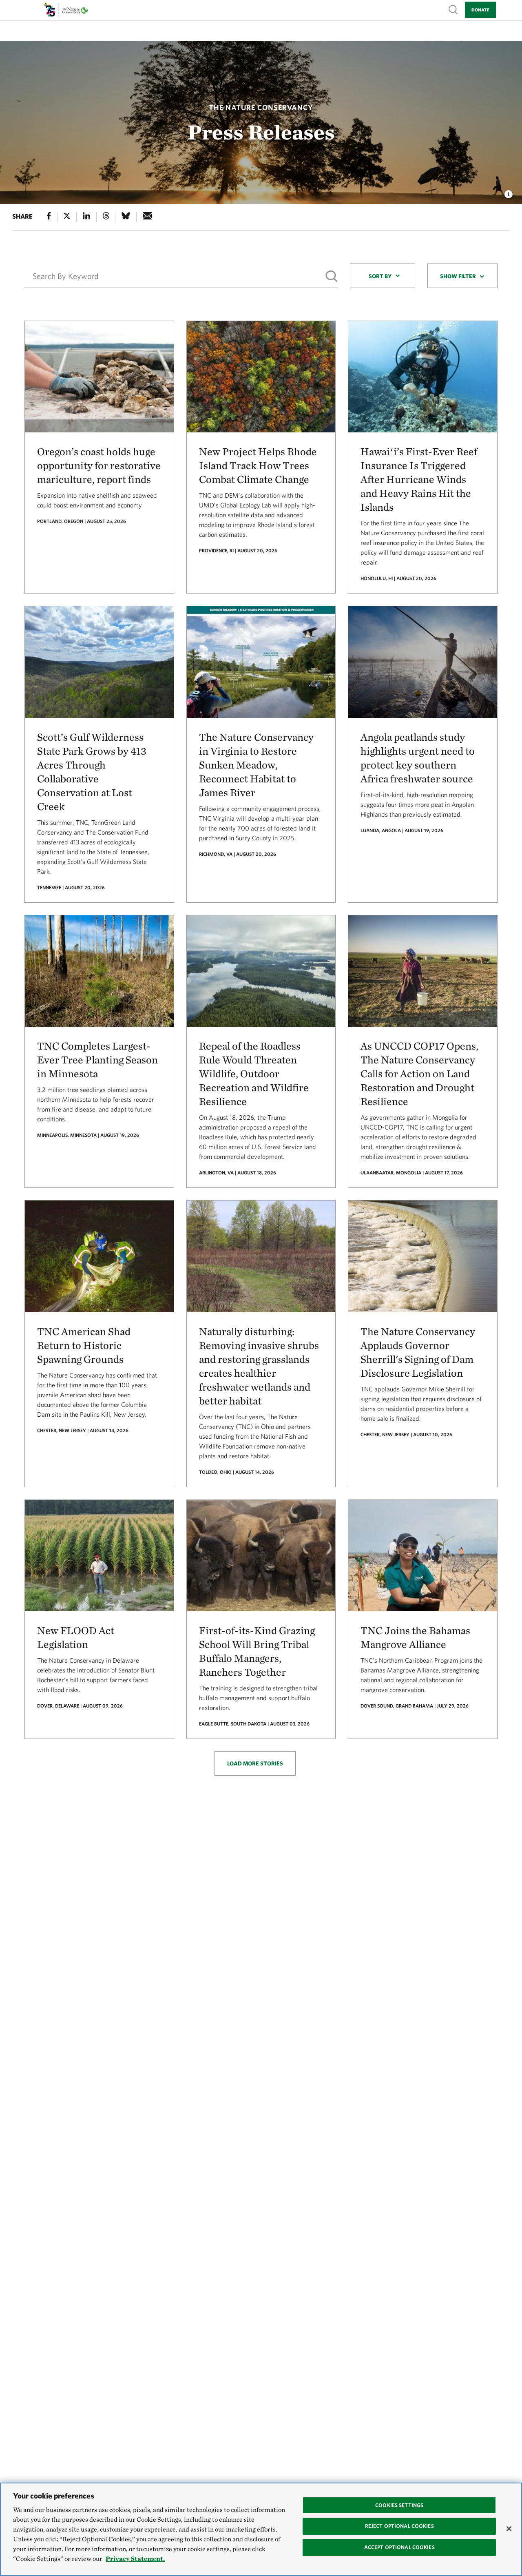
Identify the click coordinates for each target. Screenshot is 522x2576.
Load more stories (255, 1763)
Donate (480, 10)
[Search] (332, 276)
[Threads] (106, 217)
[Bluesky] (126, 217)
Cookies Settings (399, 2505)
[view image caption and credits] (509, 192)
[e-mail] (147, 217)
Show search (453, 9)
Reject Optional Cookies (399, 2526)
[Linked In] (86, 217)
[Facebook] (49, 217)
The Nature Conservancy (261, 107)
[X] (67, 217)
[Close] (509, 2529)
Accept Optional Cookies (399, 2547)
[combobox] (383, 276)
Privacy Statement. (135, 2559)
